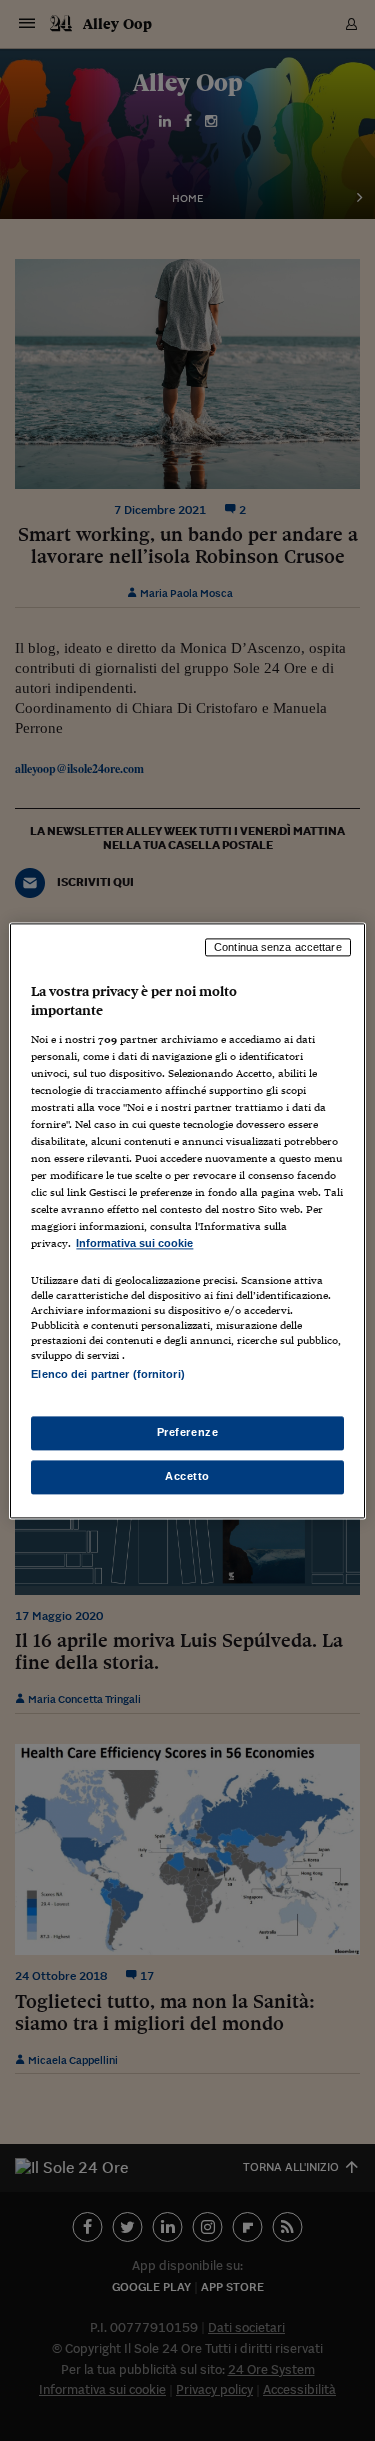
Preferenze (188, 1432)
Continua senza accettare (278, 947)
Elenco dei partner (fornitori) (107, 1374)
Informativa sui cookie (134, 1244)
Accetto (187, 1476)
